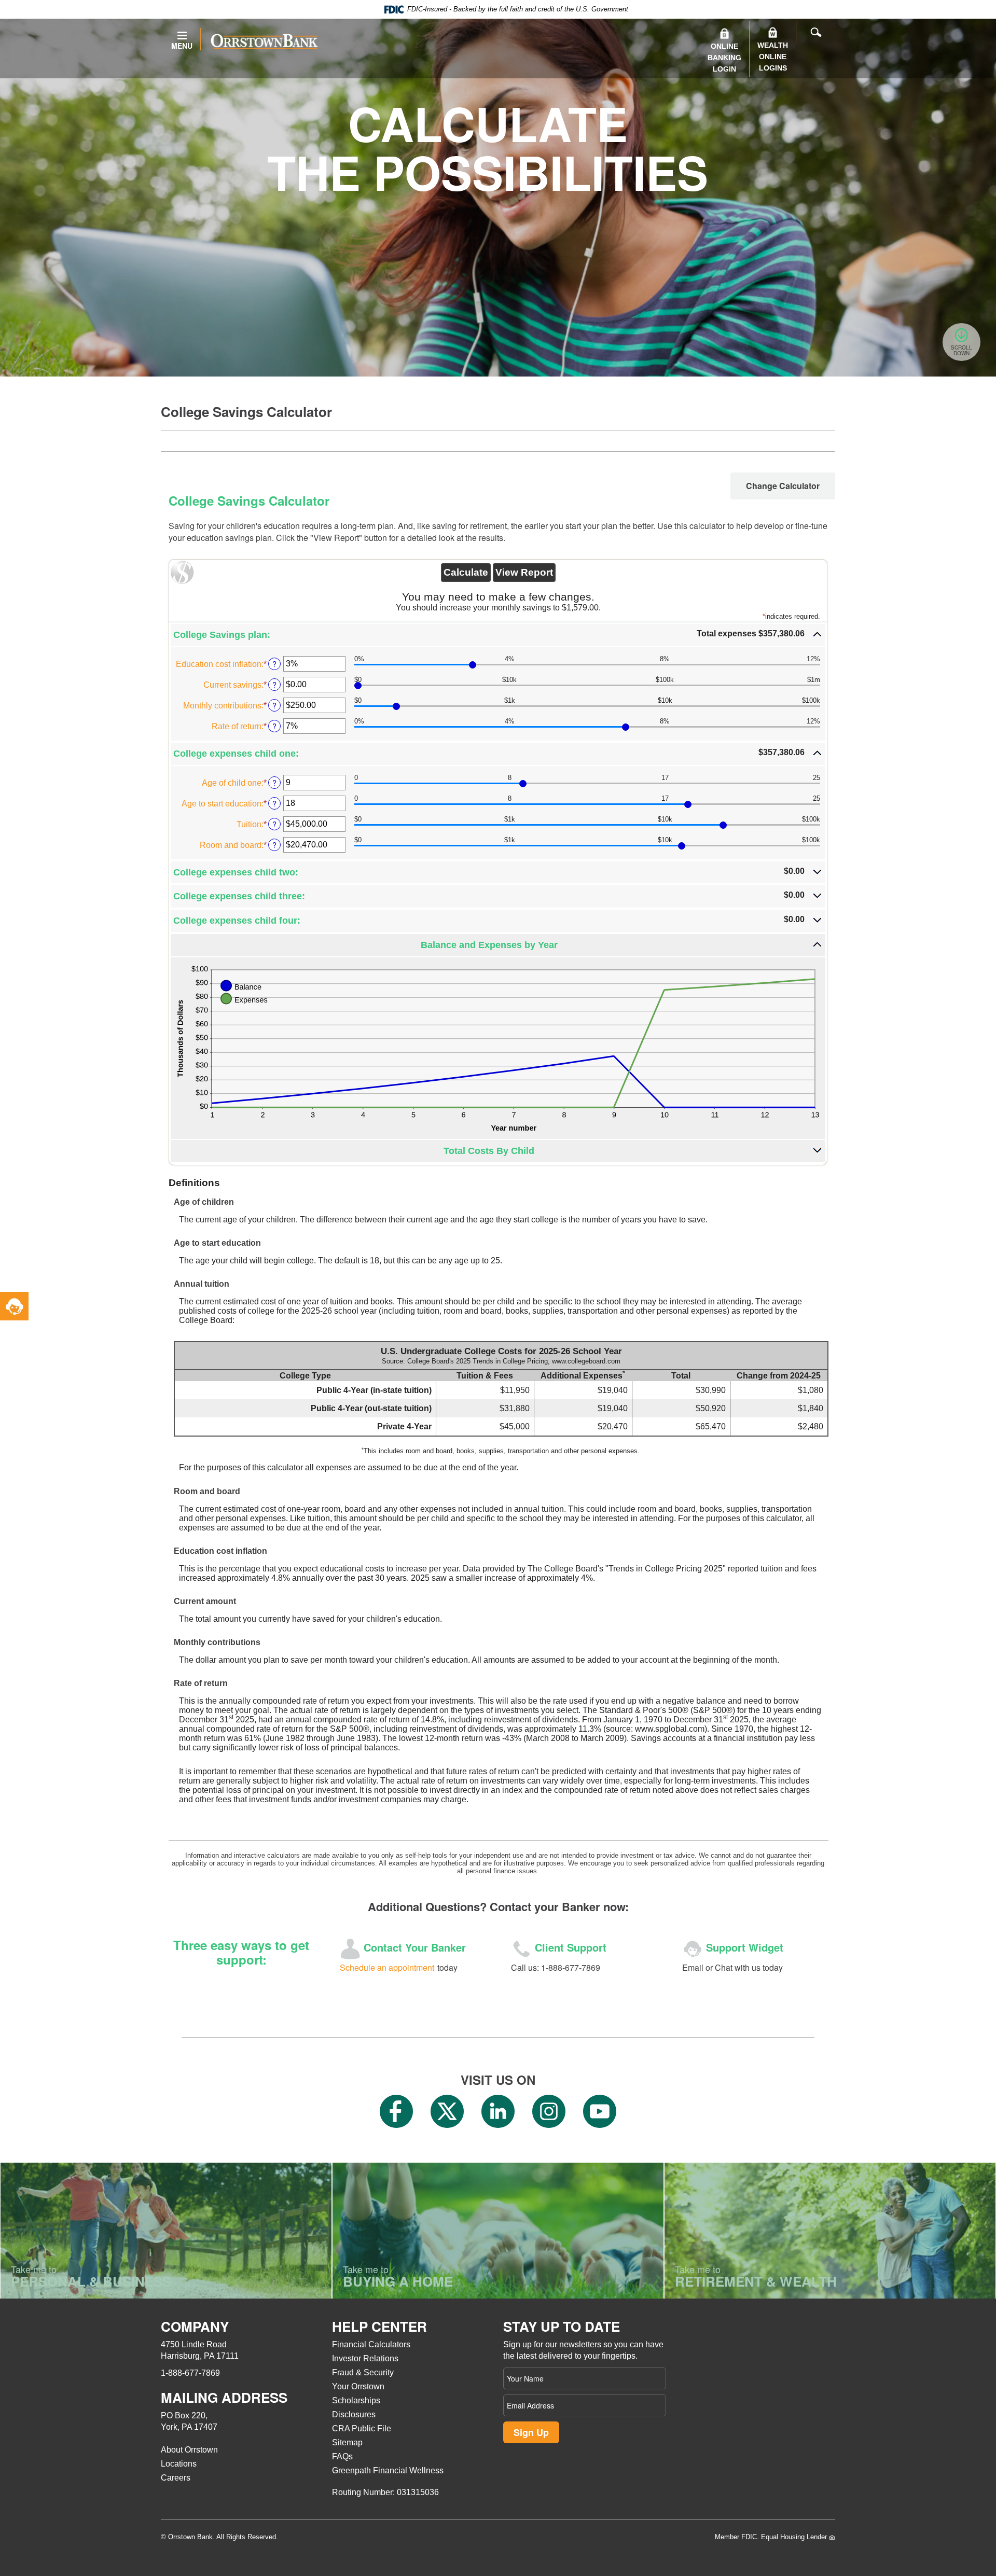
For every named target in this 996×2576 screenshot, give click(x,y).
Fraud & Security (363, 2372)
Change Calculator (783, 486)
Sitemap (347, 2442)
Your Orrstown (358, 2386)
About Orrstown (189, 2450)
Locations (179, 2464)
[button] (498, 635)
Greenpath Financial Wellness (388, 2470)
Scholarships (356, 2400)
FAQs (342, 2456)
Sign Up (531, 2432)
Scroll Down (962, 350)
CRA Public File (362, 2428)
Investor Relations (365, 2358)
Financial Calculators (371, 2344)
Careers (176, 2478)
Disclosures (354, 2414)
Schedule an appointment (387, 1967)
